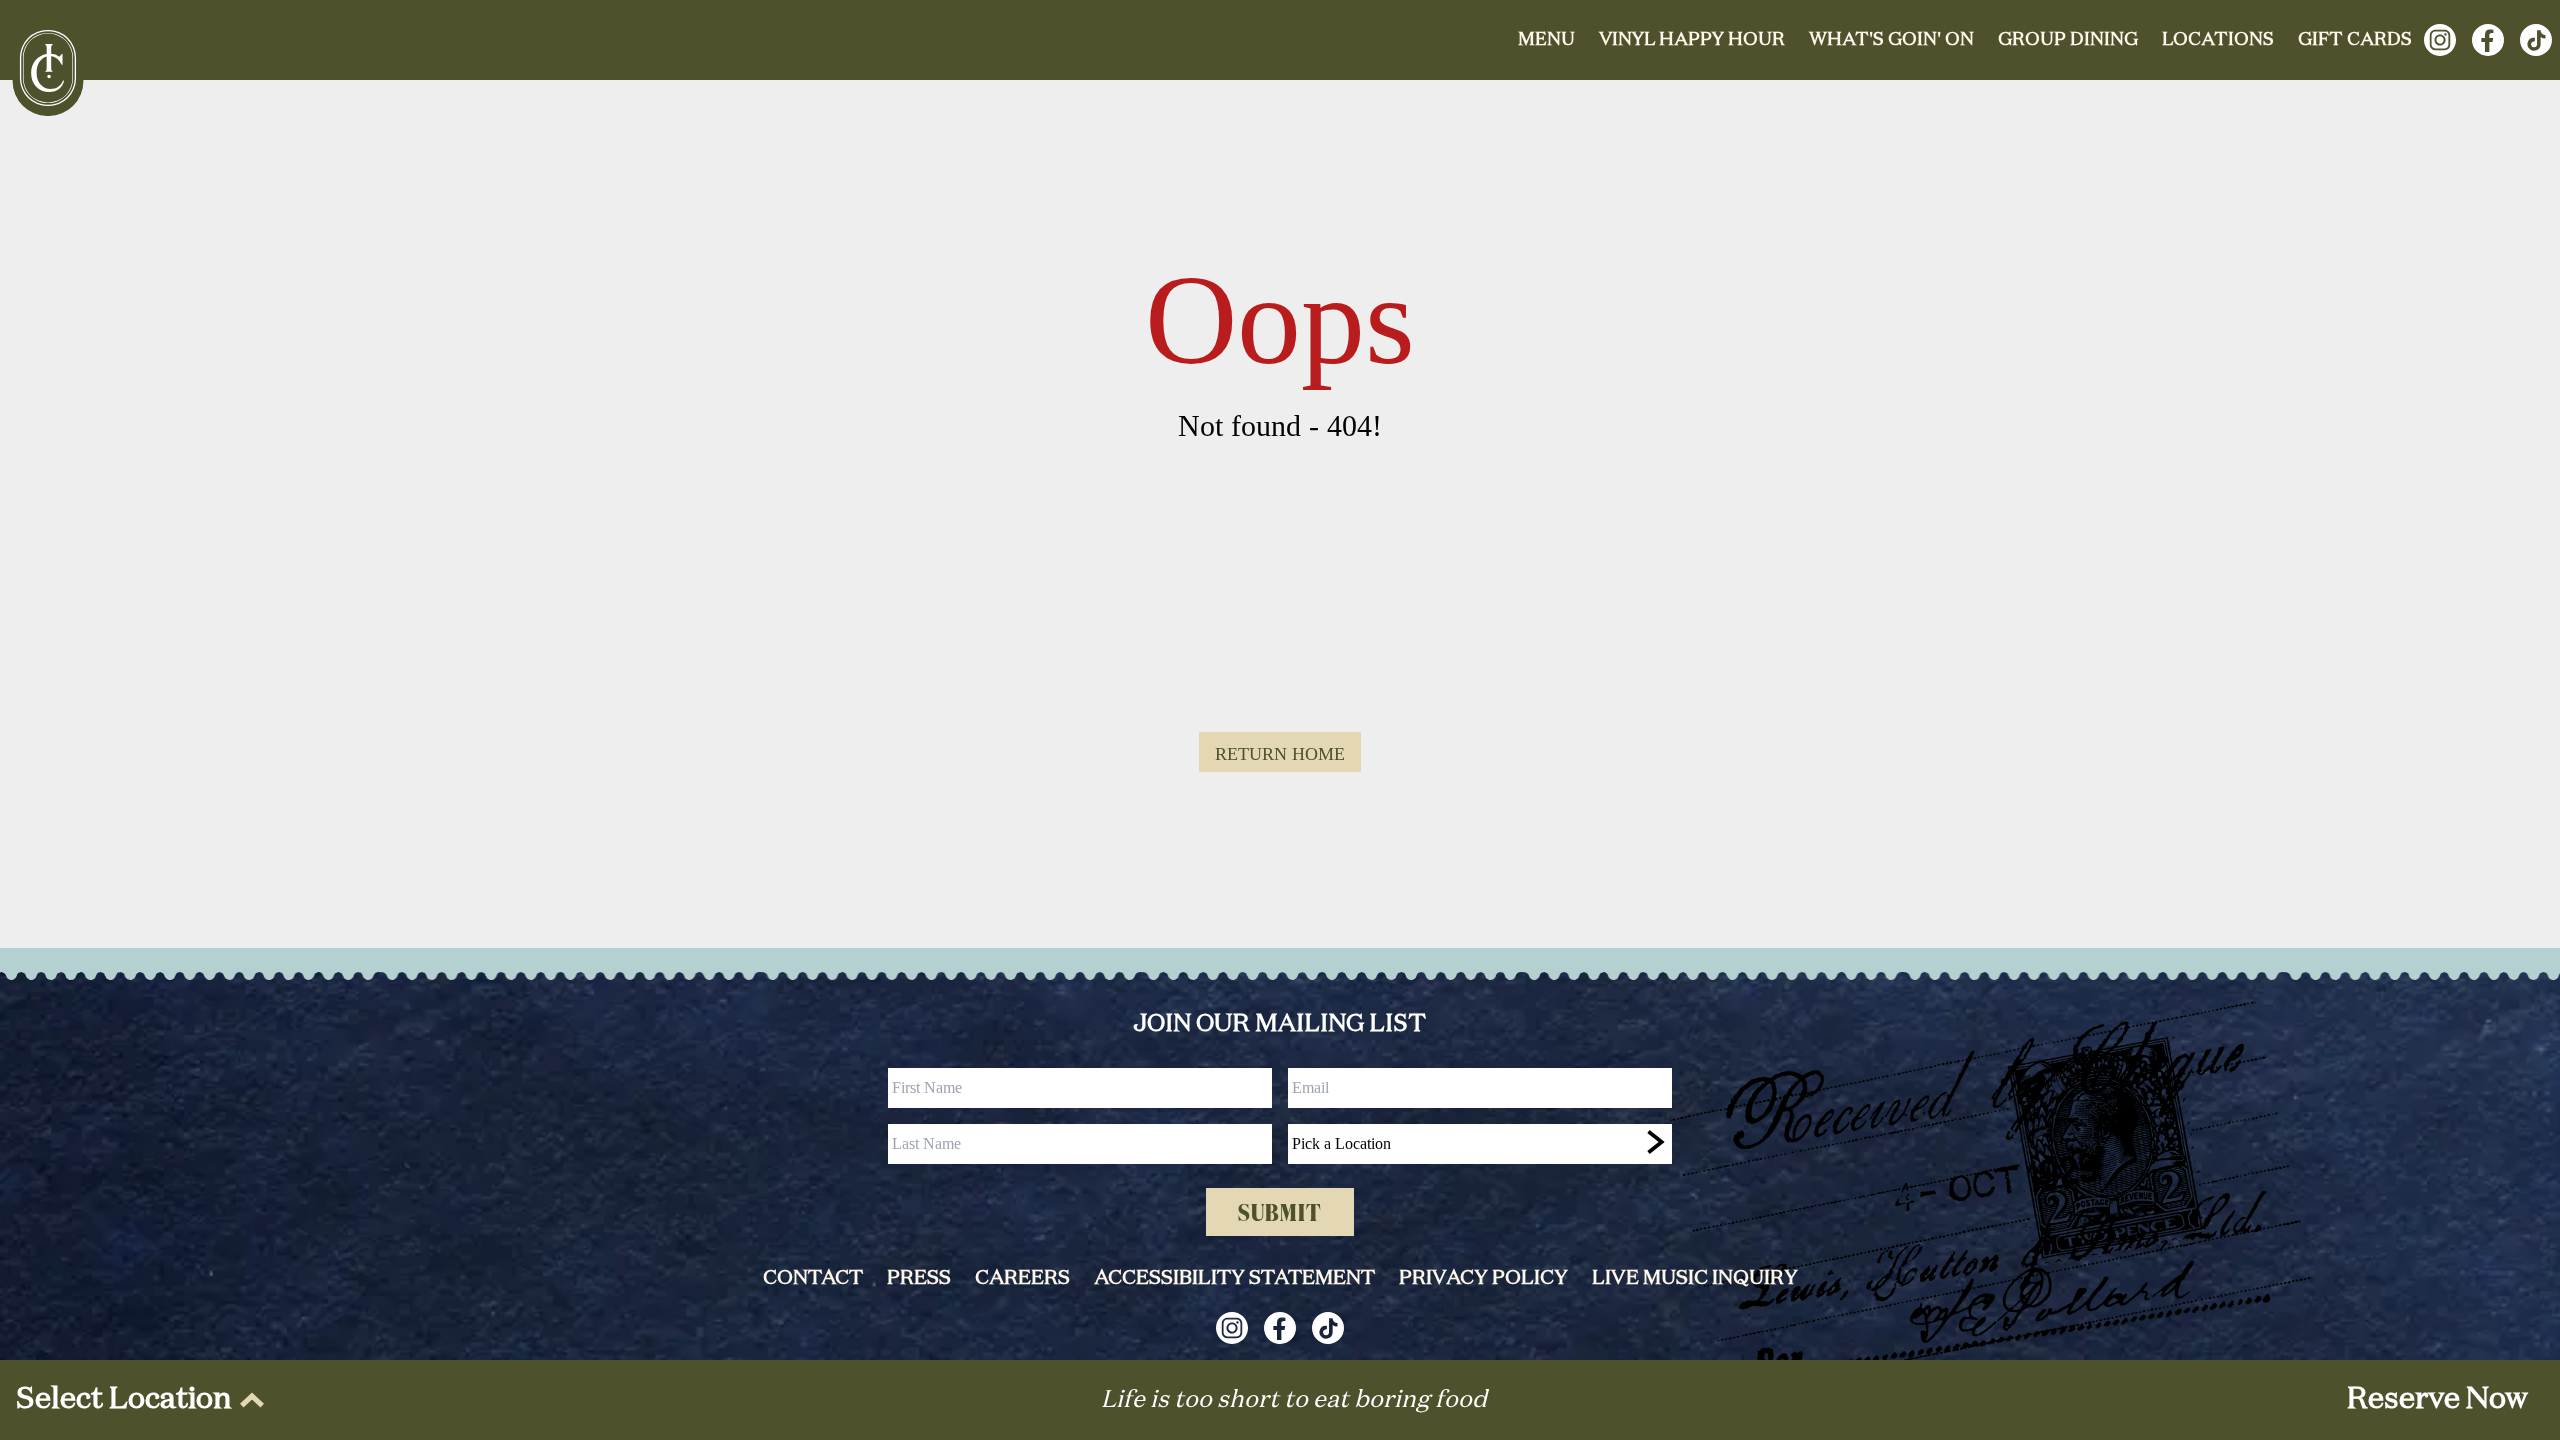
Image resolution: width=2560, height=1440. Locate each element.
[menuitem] (136, 1400)
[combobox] (1480, 1144)
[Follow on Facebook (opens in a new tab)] (2488, 40)
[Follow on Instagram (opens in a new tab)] (2440, 40)
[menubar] (136, 1400)
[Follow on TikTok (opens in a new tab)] (2536, 40)
